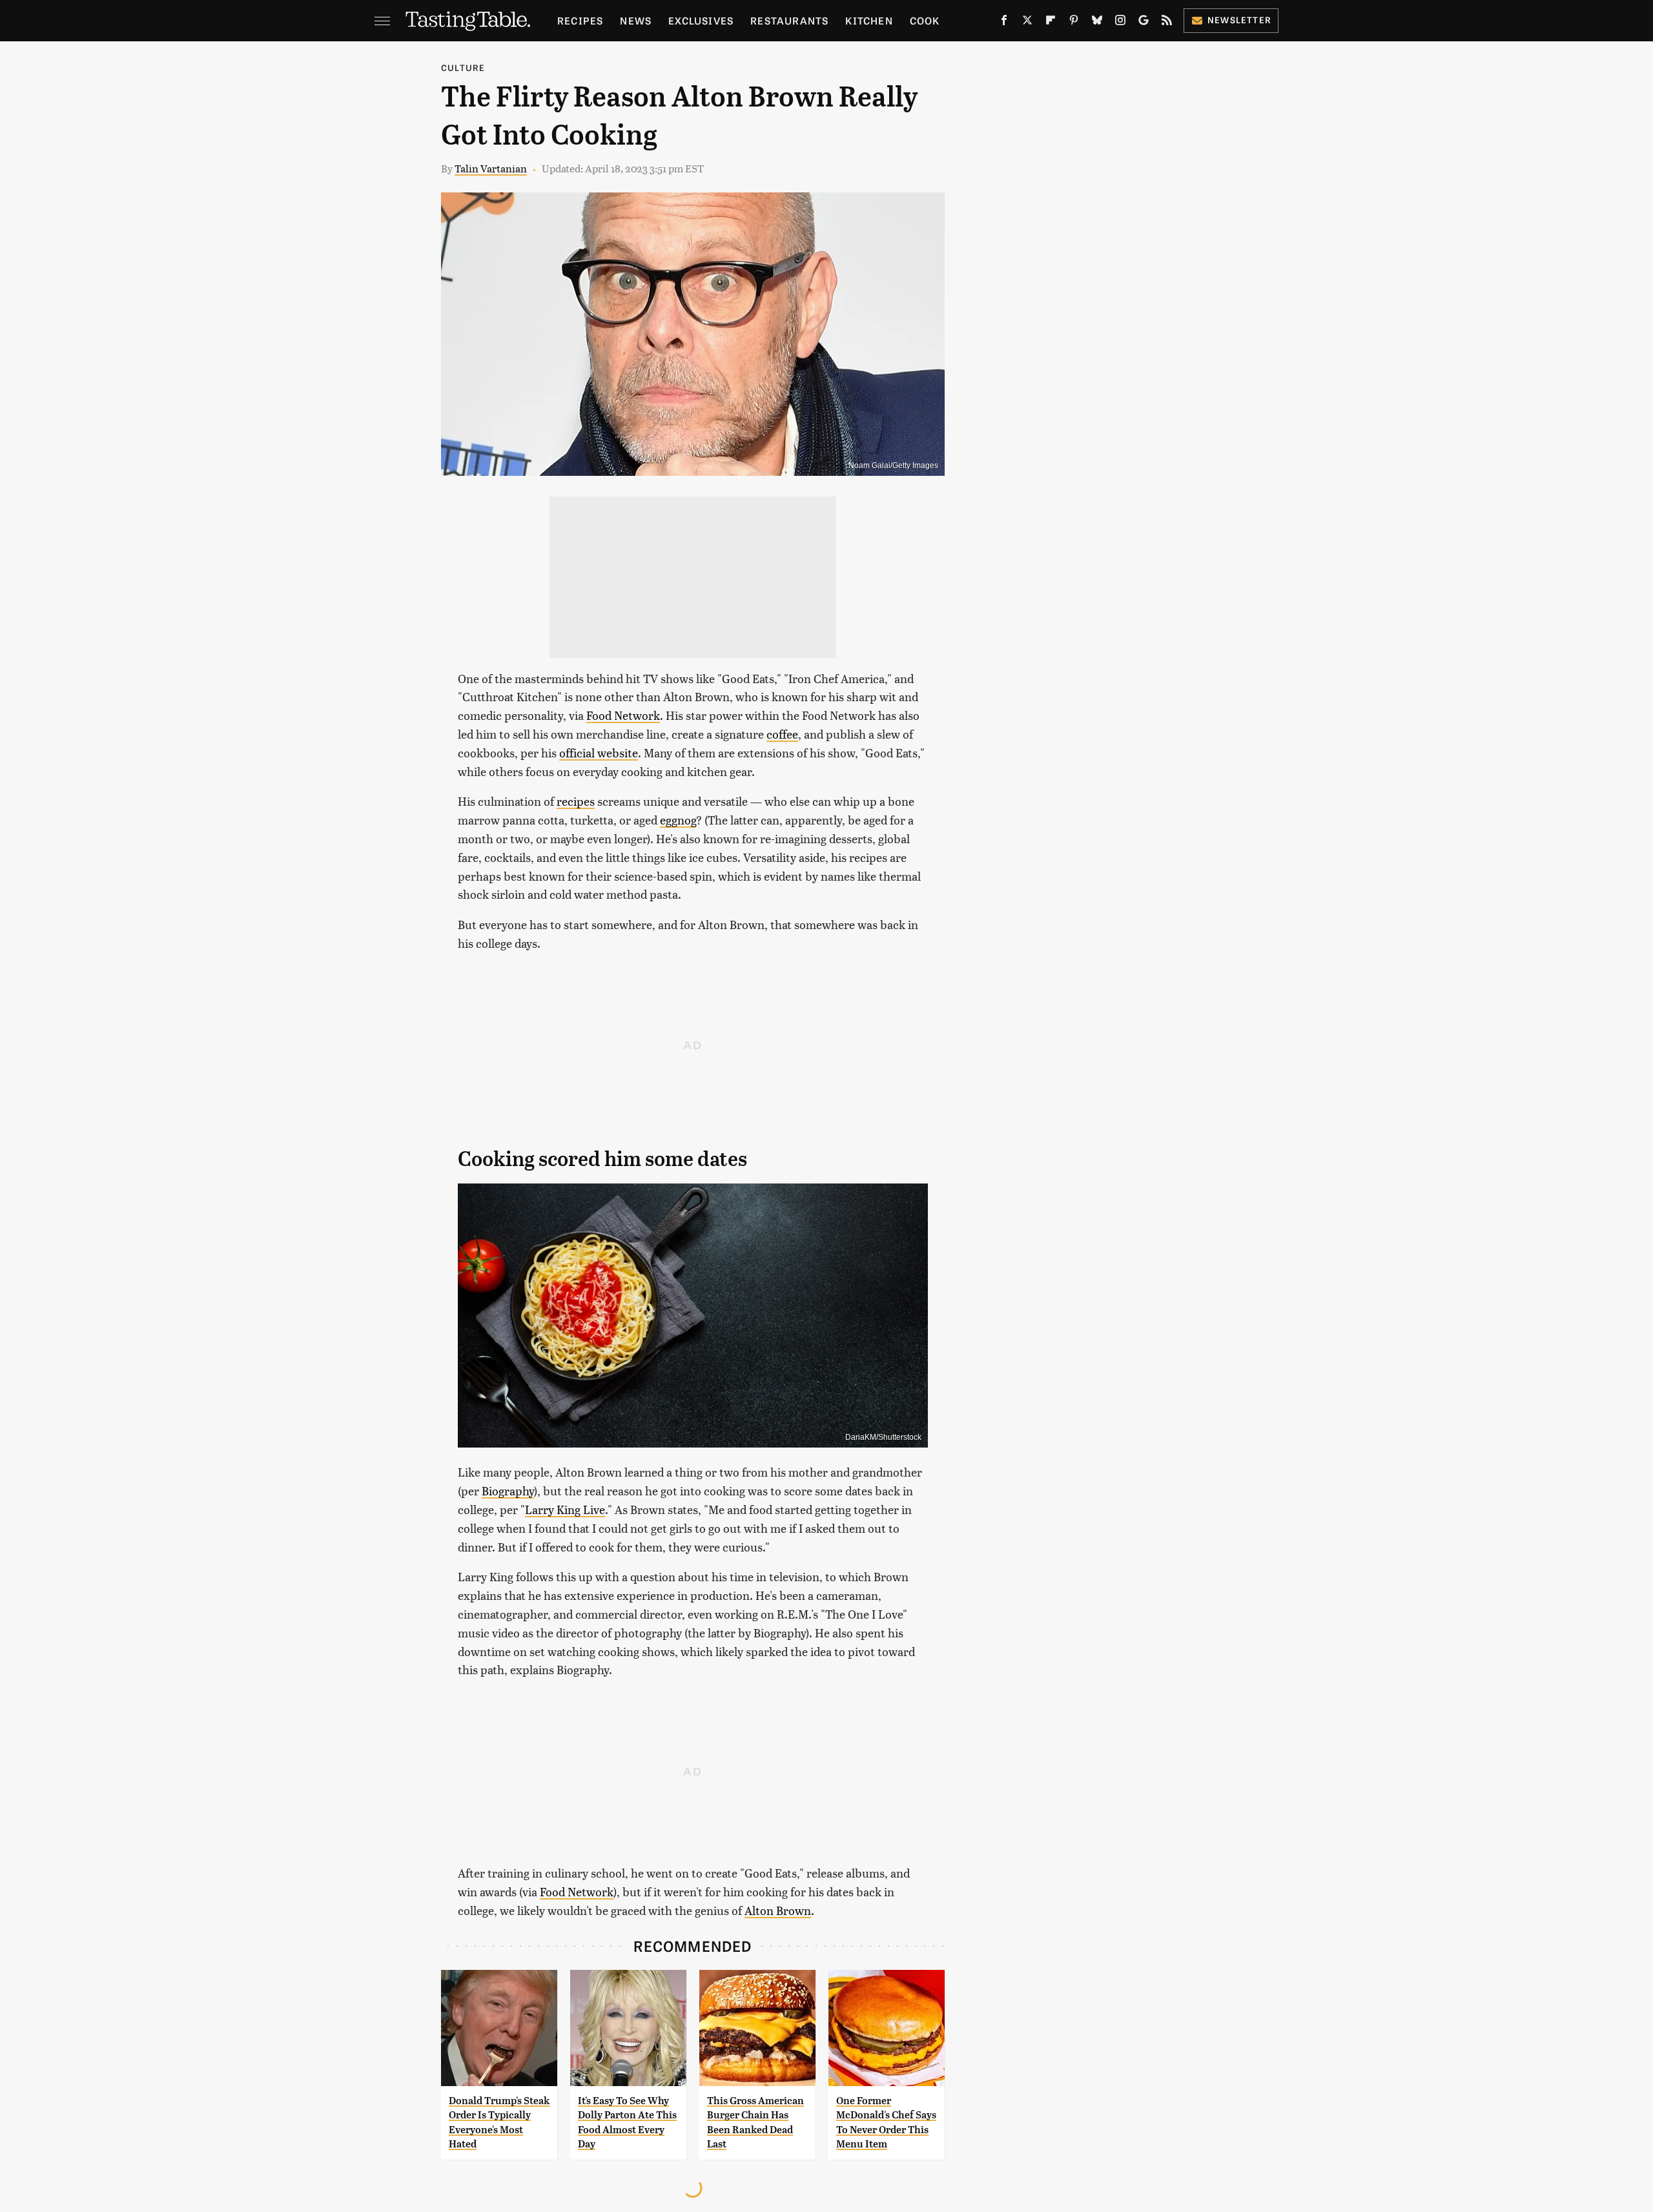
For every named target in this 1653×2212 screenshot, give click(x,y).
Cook (925, 20)
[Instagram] (1120, 23)
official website (599, 753)
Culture (463, 67)
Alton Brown (778, 1910)
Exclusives (701, 20)
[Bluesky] (1097, 23)
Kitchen (869, 20)
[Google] (1144, 23)
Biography (508, 1490)
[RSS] (1167, 23)
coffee (782, 734)
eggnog (678, 820)
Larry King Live (565, 1509)
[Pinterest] (1074, 23)
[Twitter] (1027, 23)
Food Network (623, 715)
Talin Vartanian (491, 168)
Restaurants (789, 20)
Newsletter (1239, 20)
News (636, 20)
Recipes (580, 20)
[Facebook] (1004, 23)
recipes (576, 801)
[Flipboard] (1051, 23)
